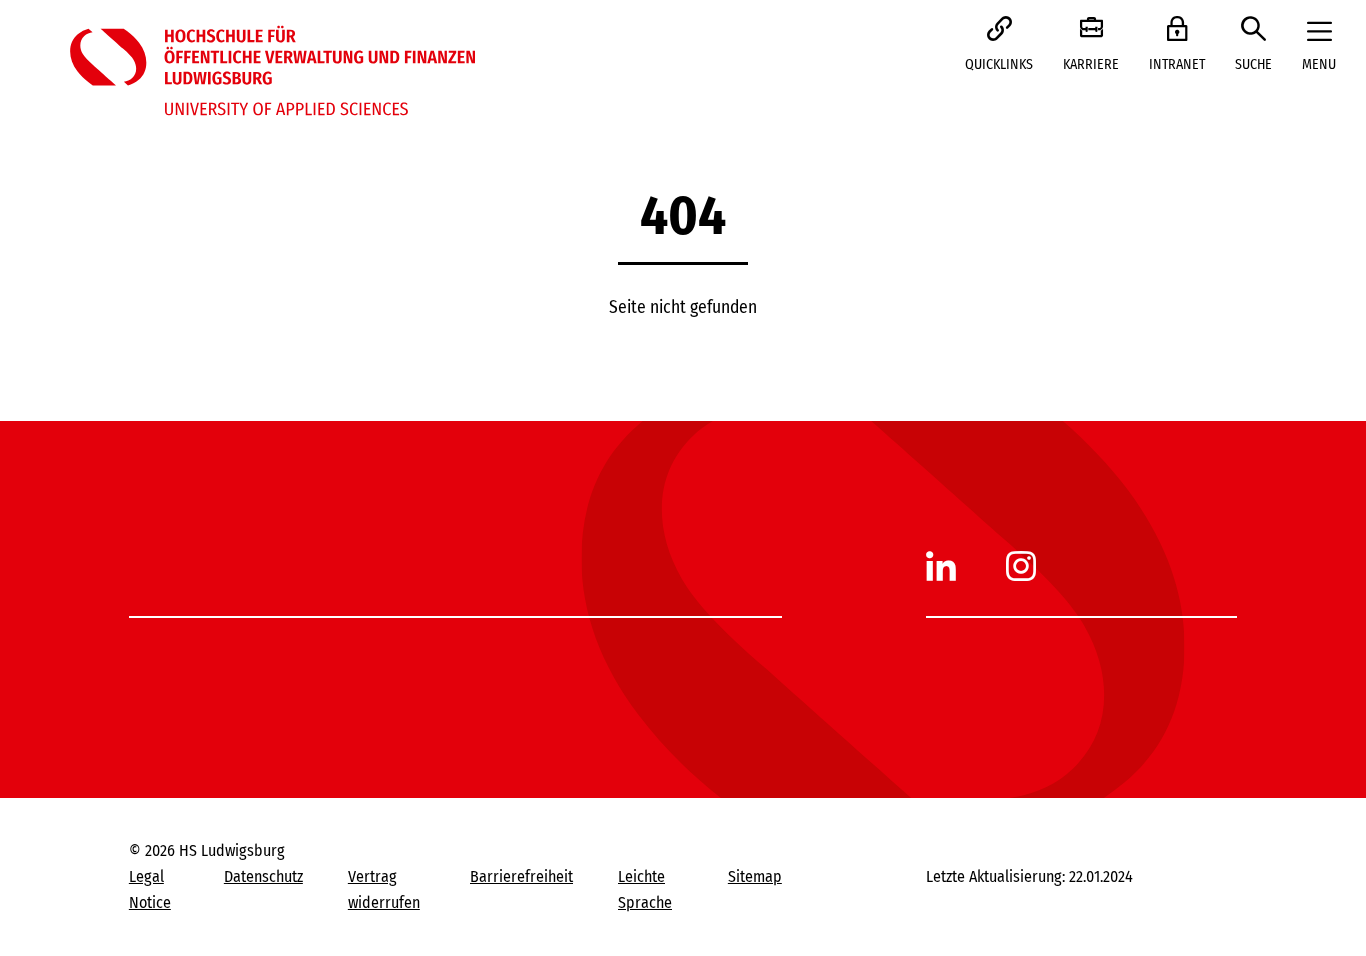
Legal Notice (150, 889)
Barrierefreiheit (521, 876)
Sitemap (755, 876)
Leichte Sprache (645, 889)
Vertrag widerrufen (384, 889)
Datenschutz (263, 876)
